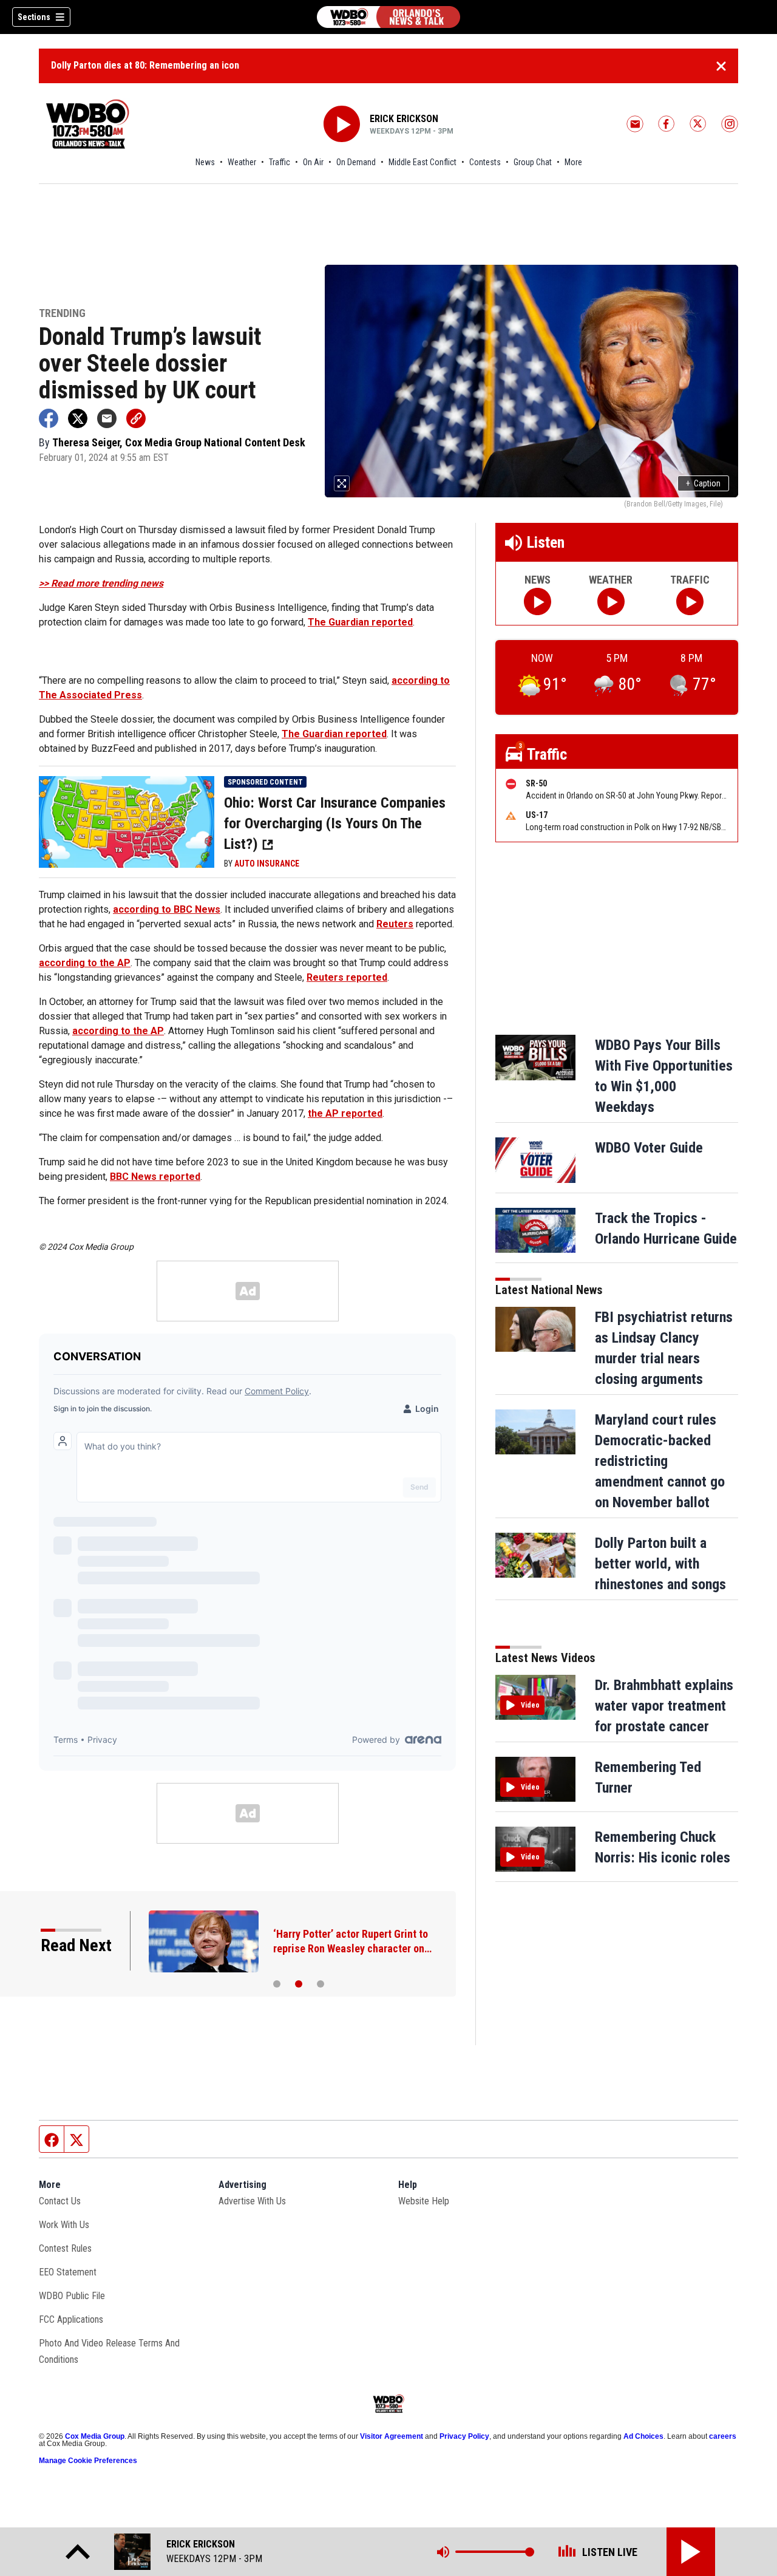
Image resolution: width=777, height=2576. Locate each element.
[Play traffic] (690, 601)
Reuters (395, 924)
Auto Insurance (267, 864)
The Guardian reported (360, 622)
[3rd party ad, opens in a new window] (127, 821)
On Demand (356, 162)
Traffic (280, 162)
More (573, 162)
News (205, 162)
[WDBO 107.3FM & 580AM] (388, 17)
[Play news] (538, 601)
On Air (313, 162)
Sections (34, 17)
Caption (703, 483)
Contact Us (60, 2201)
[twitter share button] (78, 418)
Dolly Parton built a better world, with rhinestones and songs (660, 1564)
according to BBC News (167, 909)
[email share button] (107, 418)
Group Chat (533, 162)
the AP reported (345, 1113)
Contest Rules (65, 2248)
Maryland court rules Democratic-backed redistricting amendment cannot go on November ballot (660, 1461)
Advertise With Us (252, 2201)
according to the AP (85, 963)
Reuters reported (347, 977)
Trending (62, 314)
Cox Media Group (95, 2436)
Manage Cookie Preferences (88, 2461)
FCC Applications (71, 2319)
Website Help (424, 2201)
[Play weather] (611, 601)
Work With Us (64, 2225)
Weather (242, 162)
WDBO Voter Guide (649, 1148)
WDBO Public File (72, 2296)
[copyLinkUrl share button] (136, 418)
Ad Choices (643, 2436)
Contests (485, 162)
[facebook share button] (49, 418)
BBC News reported (155, 1177)
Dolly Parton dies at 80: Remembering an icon (145, 65)
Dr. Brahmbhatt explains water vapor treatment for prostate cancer (664, 1706)
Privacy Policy (464, 2436)
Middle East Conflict (422, 162)
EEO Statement (68, 2272)
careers (723, 2436)
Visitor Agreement (392, 2436)
